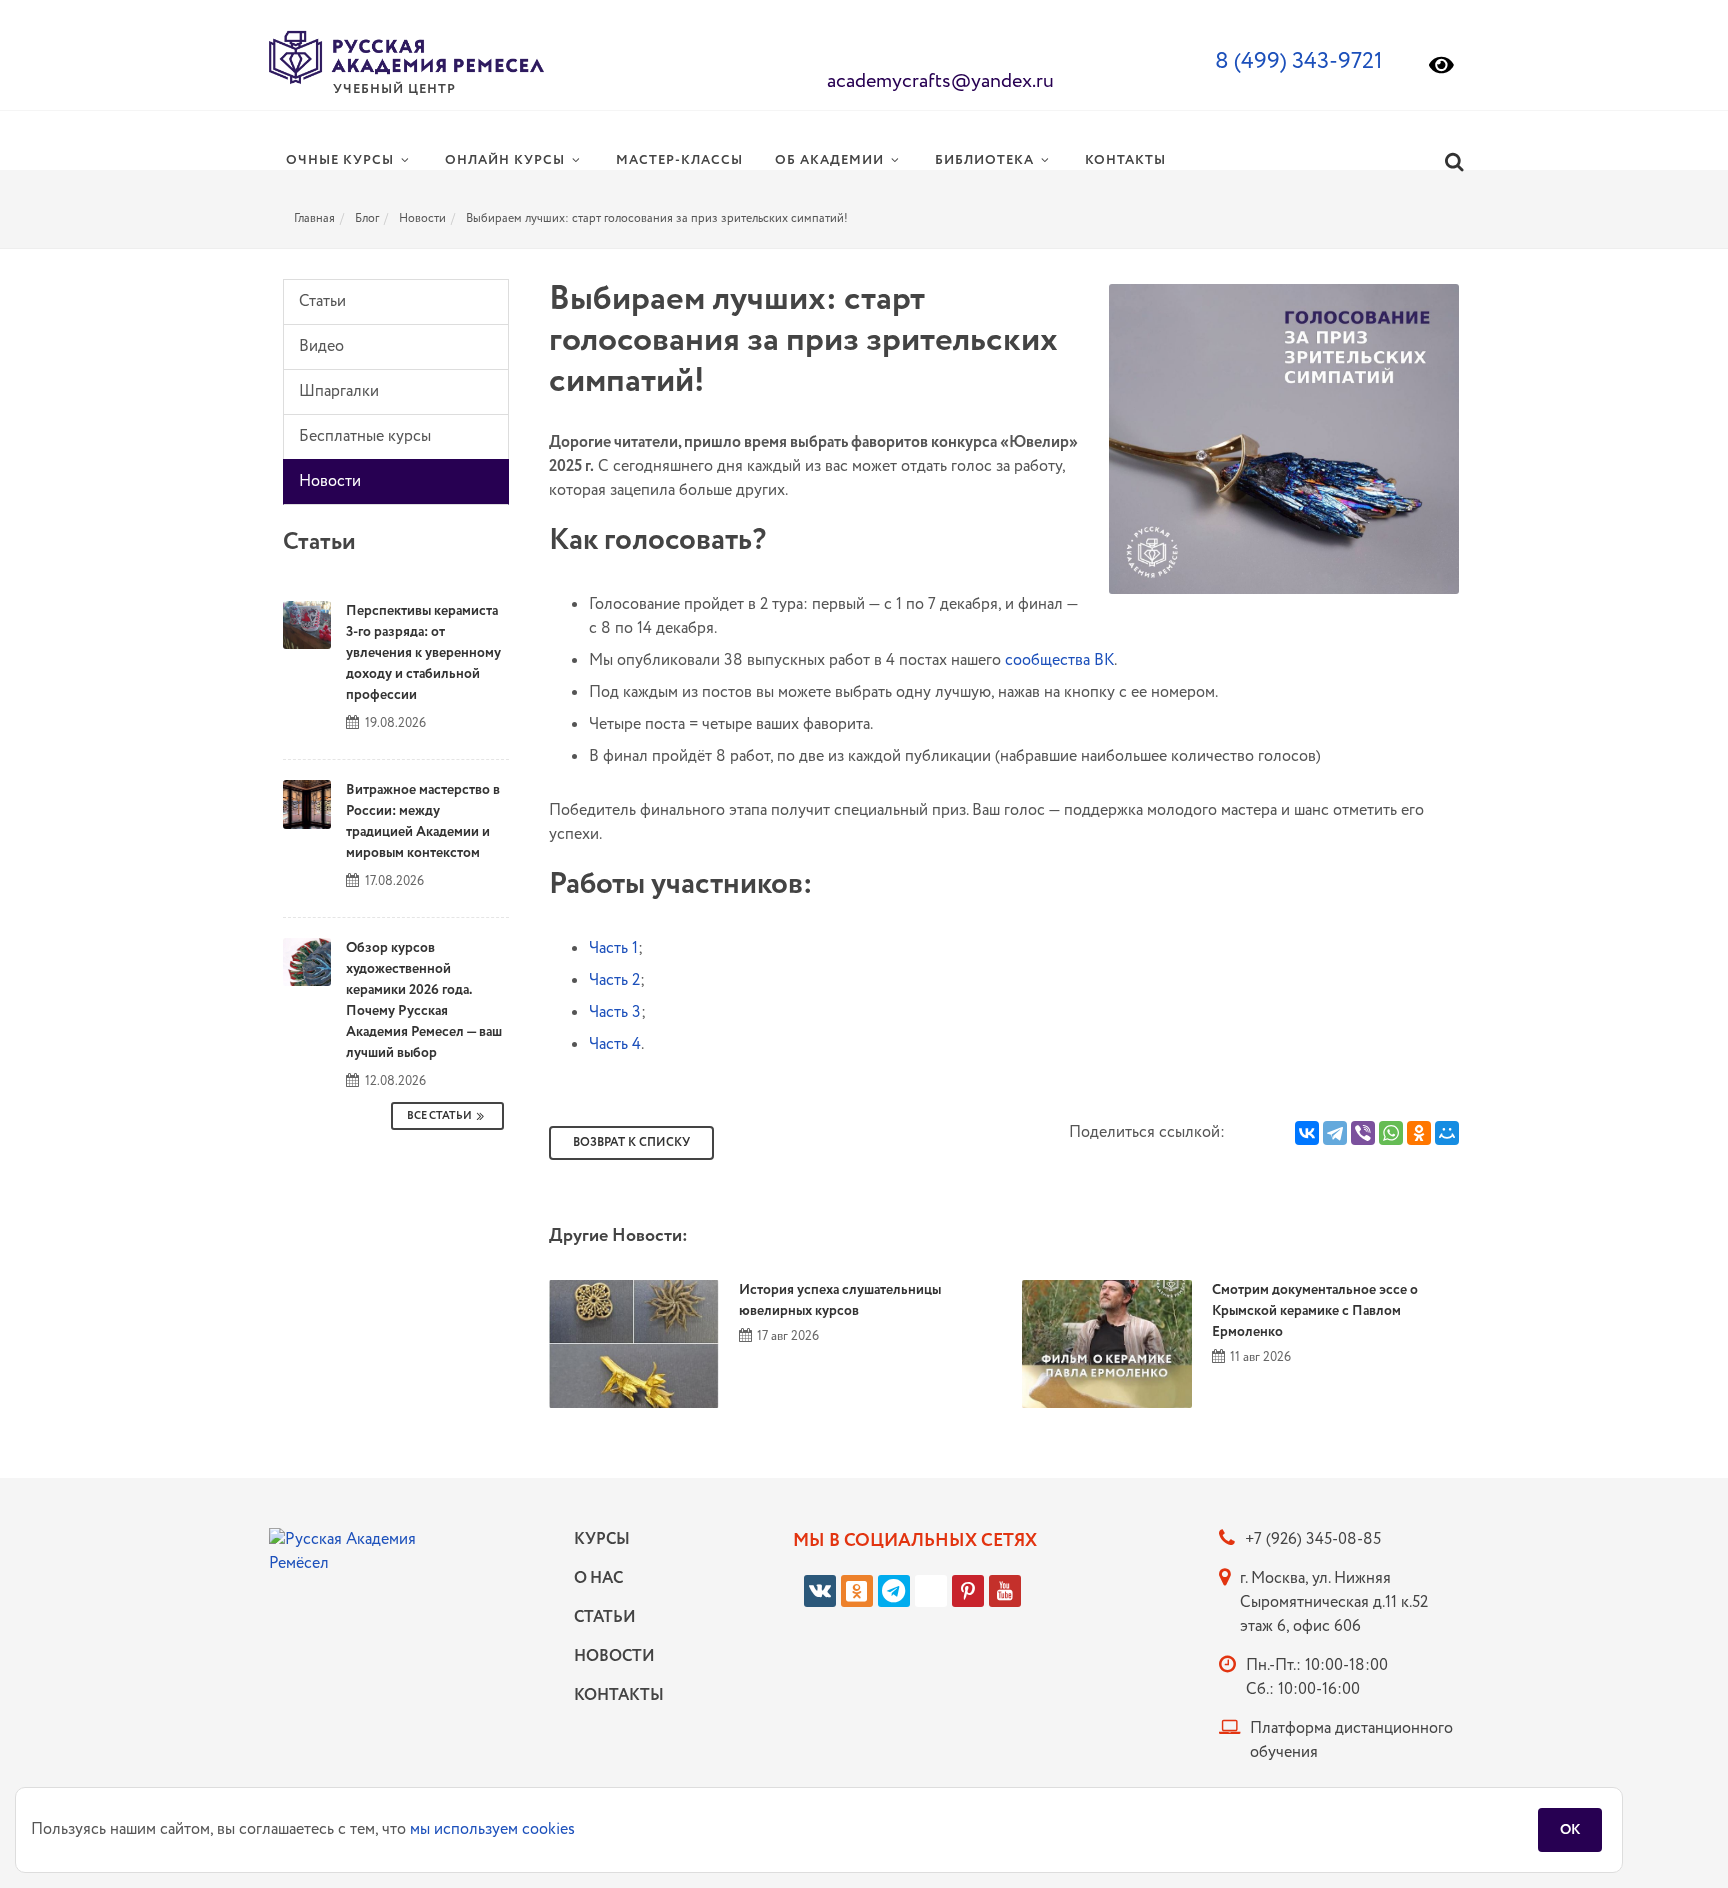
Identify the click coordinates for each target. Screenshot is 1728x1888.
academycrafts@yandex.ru (940, 81)
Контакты (614, 1695)
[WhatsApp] (1391, 1133)
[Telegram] (1335, 1133)
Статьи (322, 301)
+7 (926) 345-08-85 (1313, 1539)
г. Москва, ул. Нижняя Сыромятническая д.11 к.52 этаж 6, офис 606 (1334, 1602)
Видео (321, 346)
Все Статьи (439, 1116)
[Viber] (1363, 1133)
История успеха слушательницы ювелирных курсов (840, 1300)
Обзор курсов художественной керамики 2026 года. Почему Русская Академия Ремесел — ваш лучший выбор (424, 1000)
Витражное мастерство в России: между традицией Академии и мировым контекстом (423, 821)
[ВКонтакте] (1307, 1133)
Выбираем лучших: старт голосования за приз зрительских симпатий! (657, 218)
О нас (598, 1578)
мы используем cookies (492, 1829)
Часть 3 (615, 1012)
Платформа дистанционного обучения (1351, 1740)
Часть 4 (615, 1044)
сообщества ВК (1059, 660)
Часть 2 (614, 980)
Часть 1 (613, 948)
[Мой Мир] (1447, 1133)
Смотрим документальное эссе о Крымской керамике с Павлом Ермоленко (1315, 1311)
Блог (367, 218)
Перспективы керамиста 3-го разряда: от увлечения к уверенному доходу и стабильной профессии (423, 653)
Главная (314, 218)
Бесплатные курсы (365, 436)
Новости (422, 218)
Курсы (602, 1539)
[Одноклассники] (1419, 1133)
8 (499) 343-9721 (1299, 61)
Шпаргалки (339, 391)
